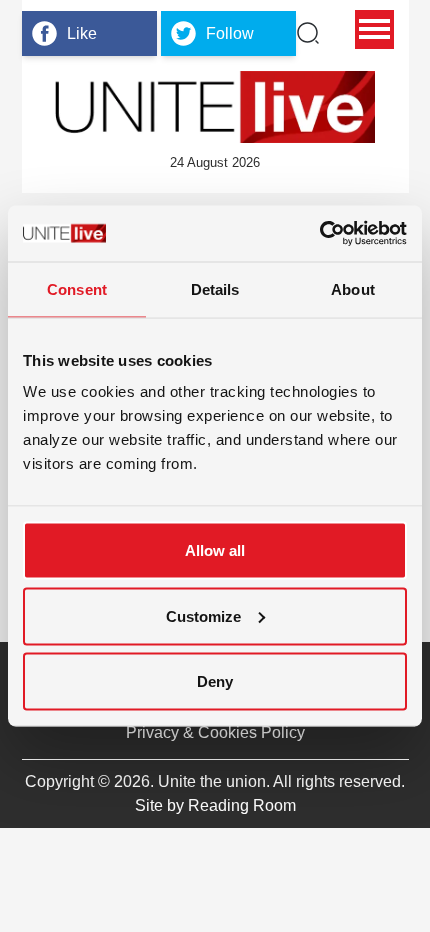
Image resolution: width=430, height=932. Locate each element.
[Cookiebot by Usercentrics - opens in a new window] (319, 234)
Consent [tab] (77, 288)
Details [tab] (215, 288)
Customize (203, 615)
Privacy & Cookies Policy (215, 732)
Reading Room (242, 805)
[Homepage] (215, 107)
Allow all (215, 550)
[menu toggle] (374, 29)
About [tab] (353, 288)
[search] (308, 33)
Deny (215, 681)
